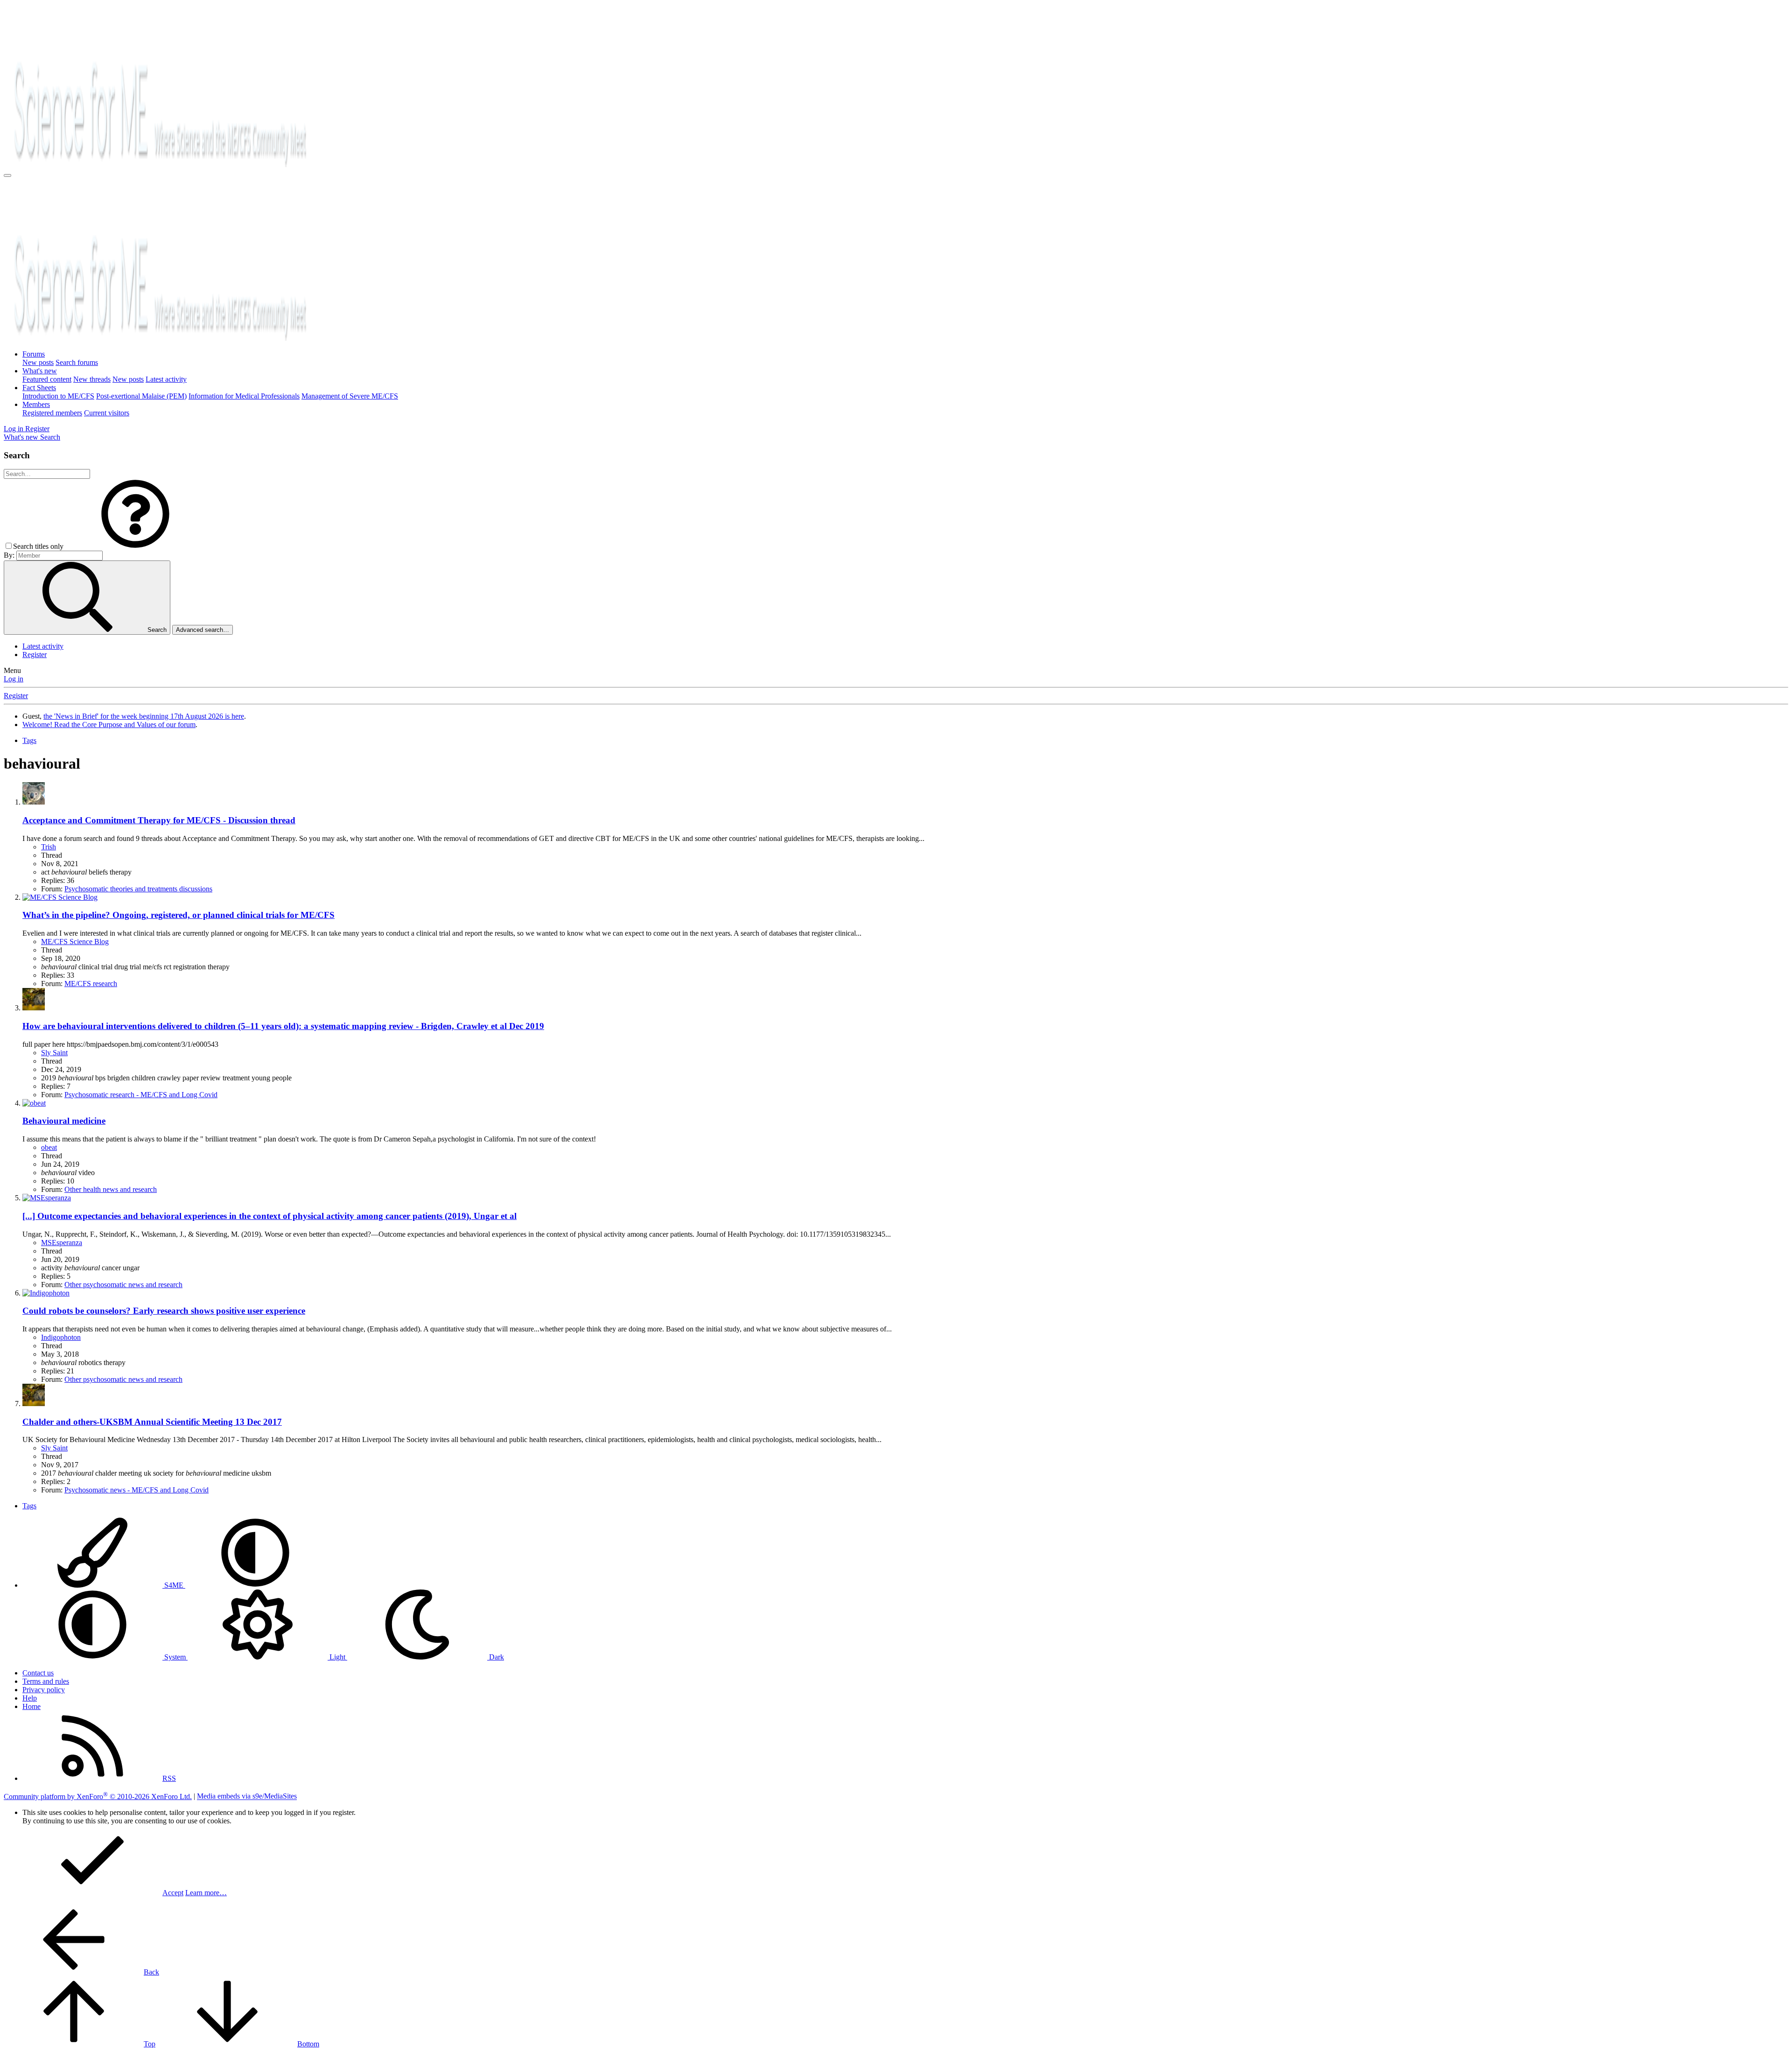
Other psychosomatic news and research (123, 1285)
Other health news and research (111, 1189)
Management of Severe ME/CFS (350, 396)
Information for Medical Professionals (244, 396)
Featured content (47, 379)
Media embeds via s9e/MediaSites (247, 1796)
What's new (40, 371)
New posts (38, 362)
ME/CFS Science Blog (75, 942)
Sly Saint (54, 1053)
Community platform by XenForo (98, 1796)
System (175, 1657)
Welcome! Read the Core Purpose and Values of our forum (109, 725)
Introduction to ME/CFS (58, 396)
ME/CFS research (91, 984)
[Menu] (7, 175)
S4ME (174, 1585)
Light (337, 1657)
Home (31, 1706)
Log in (14, 679)
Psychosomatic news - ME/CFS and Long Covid (136, 1490)
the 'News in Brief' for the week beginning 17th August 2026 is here (144, 716)
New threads (92, 379)
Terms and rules (46, 1681)
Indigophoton (61, 1337)
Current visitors (107, 413)
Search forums (77, 362)
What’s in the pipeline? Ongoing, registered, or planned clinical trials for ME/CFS (178, 915)
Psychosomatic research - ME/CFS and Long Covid (141, 1095)
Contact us (38, 1673)
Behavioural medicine (64, 1121)
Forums (34, 354)
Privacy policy (44, 1690)
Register (35, 655)
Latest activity (166, 379)
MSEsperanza (62, 1243)
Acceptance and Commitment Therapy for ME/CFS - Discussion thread (159, 820)
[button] (135, 546)
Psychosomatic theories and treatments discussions (138, 889)
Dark (496, 1657)
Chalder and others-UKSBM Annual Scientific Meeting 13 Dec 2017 (152, 1422)
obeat (49, 1147)
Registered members (52, 413)
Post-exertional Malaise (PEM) (141, 396)
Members (36, 404)
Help (30, 1698)
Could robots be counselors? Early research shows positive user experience (164, 1311)
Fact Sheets (39, 388)
